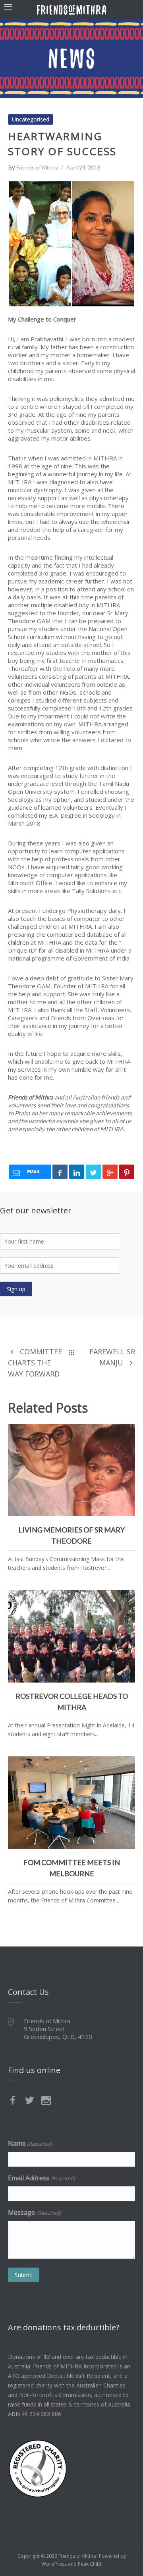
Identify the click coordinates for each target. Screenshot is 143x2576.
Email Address (42, 2178)
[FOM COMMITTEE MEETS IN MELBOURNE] (126, 1765)
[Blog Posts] (71, 1352)
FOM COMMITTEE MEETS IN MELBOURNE (71, 1800)
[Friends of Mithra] (71, 9)
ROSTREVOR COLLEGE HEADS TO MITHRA (71, 1635)
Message (34, 2212)
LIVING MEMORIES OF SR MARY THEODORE (72, 1468)
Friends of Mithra (37, 167)
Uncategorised (31, 119)
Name (30, 2143)
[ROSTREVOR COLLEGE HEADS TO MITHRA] (126, 1599)
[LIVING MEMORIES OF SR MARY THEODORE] (126, 1433)
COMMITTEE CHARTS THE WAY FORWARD (35, 1363)
